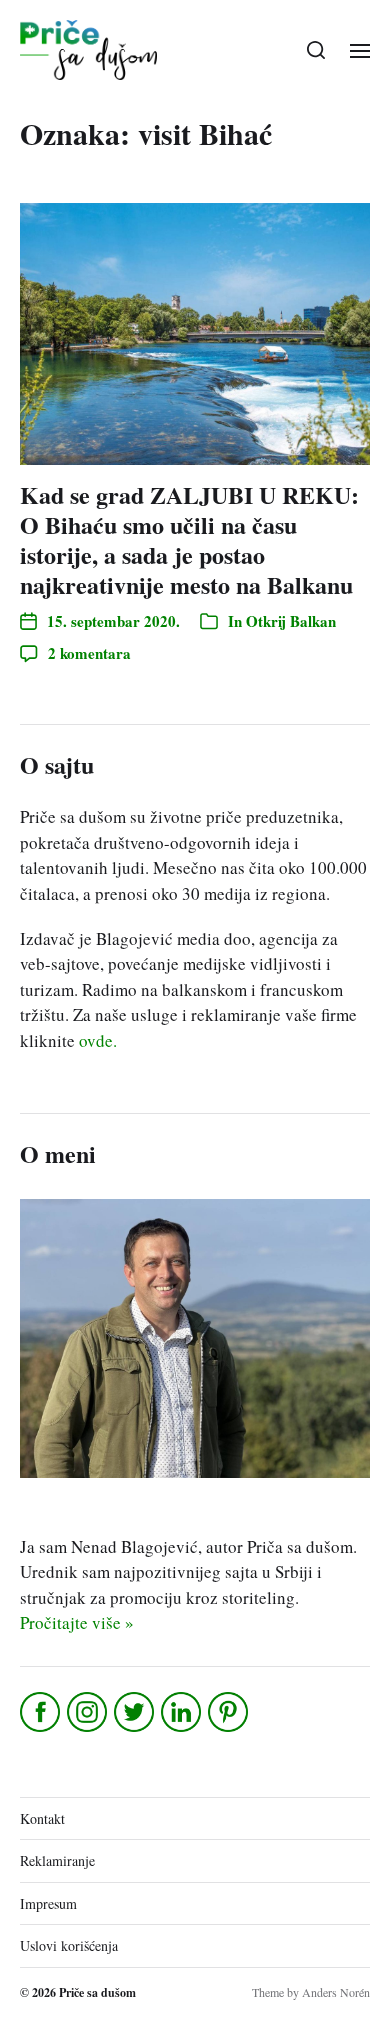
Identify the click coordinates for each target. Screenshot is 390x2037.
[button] (316, 50)
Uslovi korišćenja (69, 1945)
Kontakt (42, 1818)
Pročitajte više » (77, 1622)
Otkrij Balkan (291, 621)
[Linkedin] (182, 1712)
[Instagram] (88, 1712)
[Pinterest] (229, 1712)
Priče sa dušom (97, 1992)
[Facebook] (41, 1712)
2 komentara (89, 653)
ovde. (98, 1040)
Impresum (48, 1903)
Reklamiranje (57, 1860)
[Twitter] (135, 1712)
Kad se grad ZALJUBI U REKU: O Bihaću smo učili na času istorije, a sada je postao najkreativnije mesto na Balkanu (189, 539)
